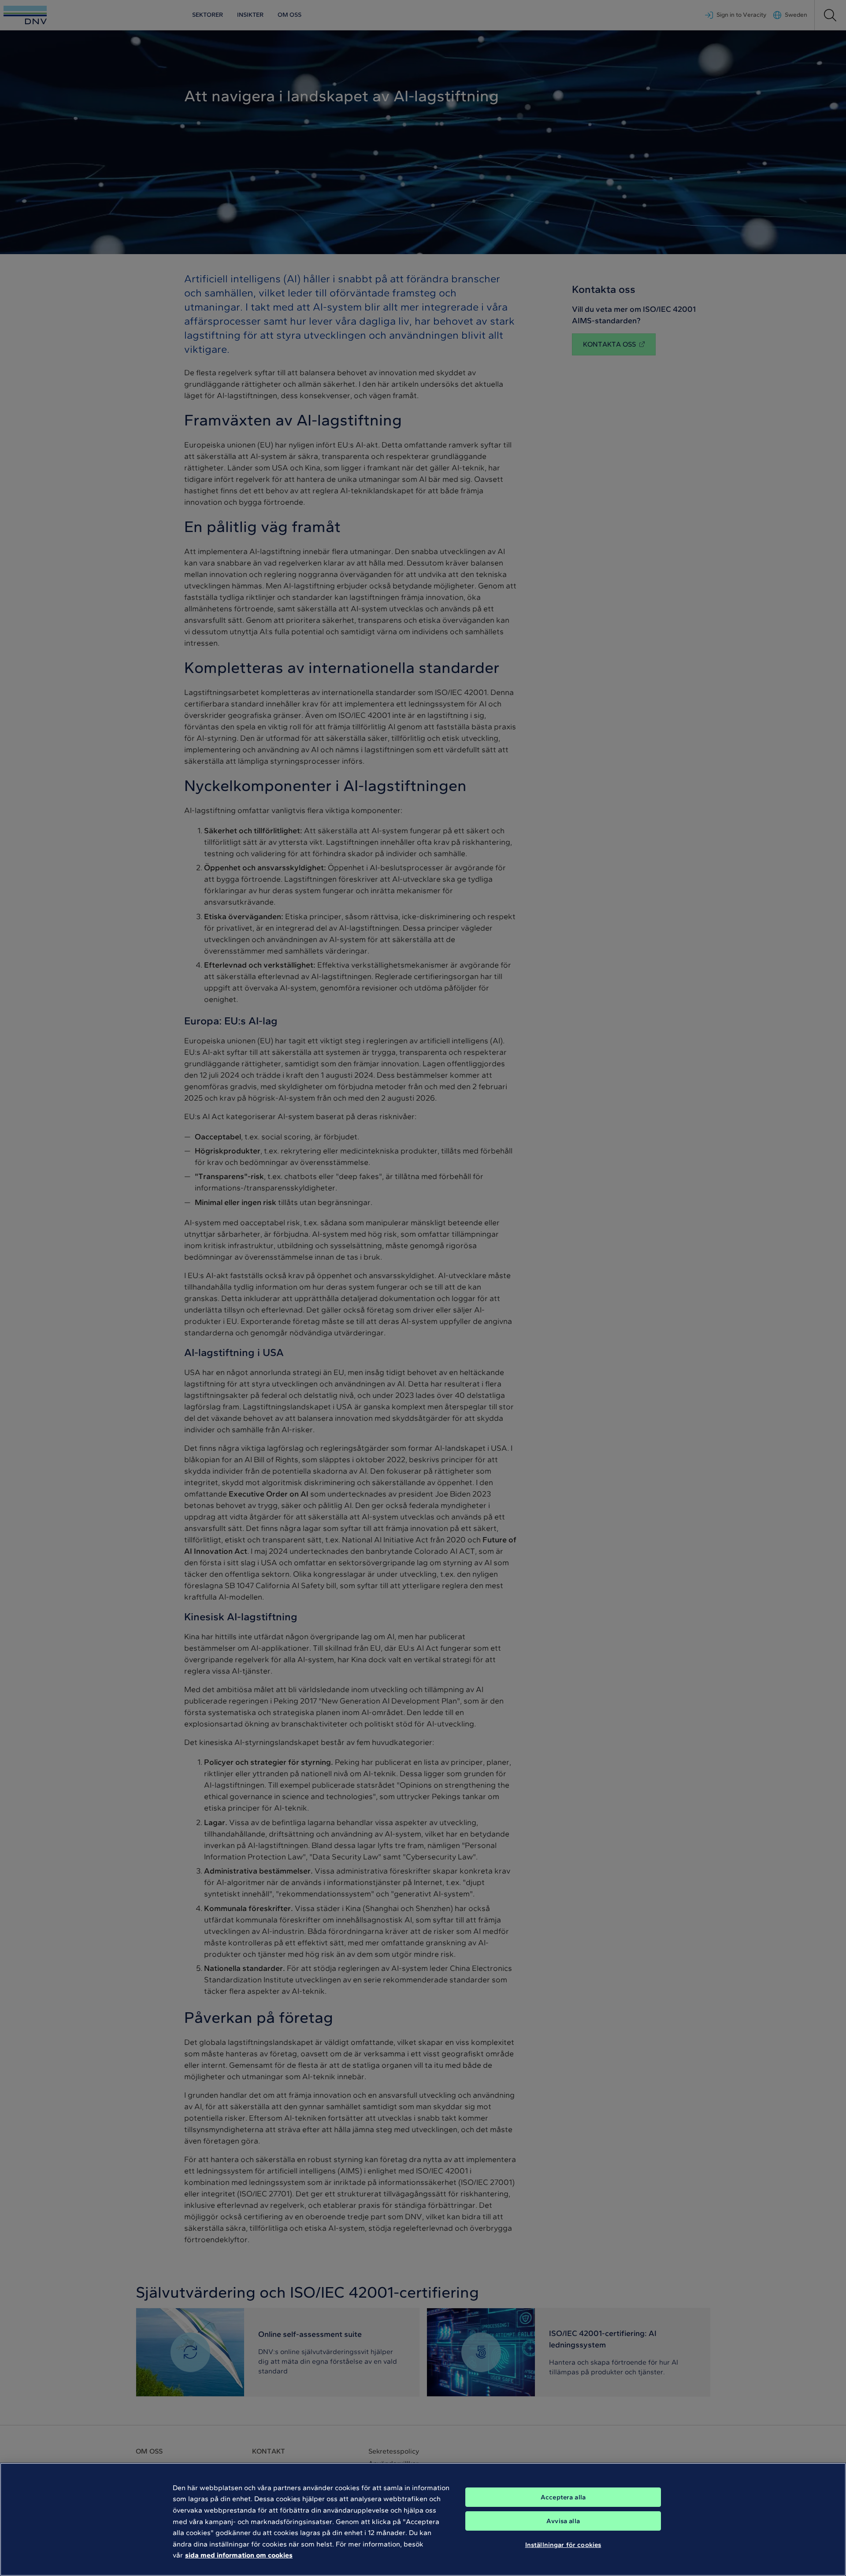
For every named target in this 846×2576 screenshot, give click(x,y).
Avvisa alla (563, 2521)
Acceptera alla (563, 2497)
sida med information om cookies (239, 2555)
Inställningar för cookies (563, 2544)
